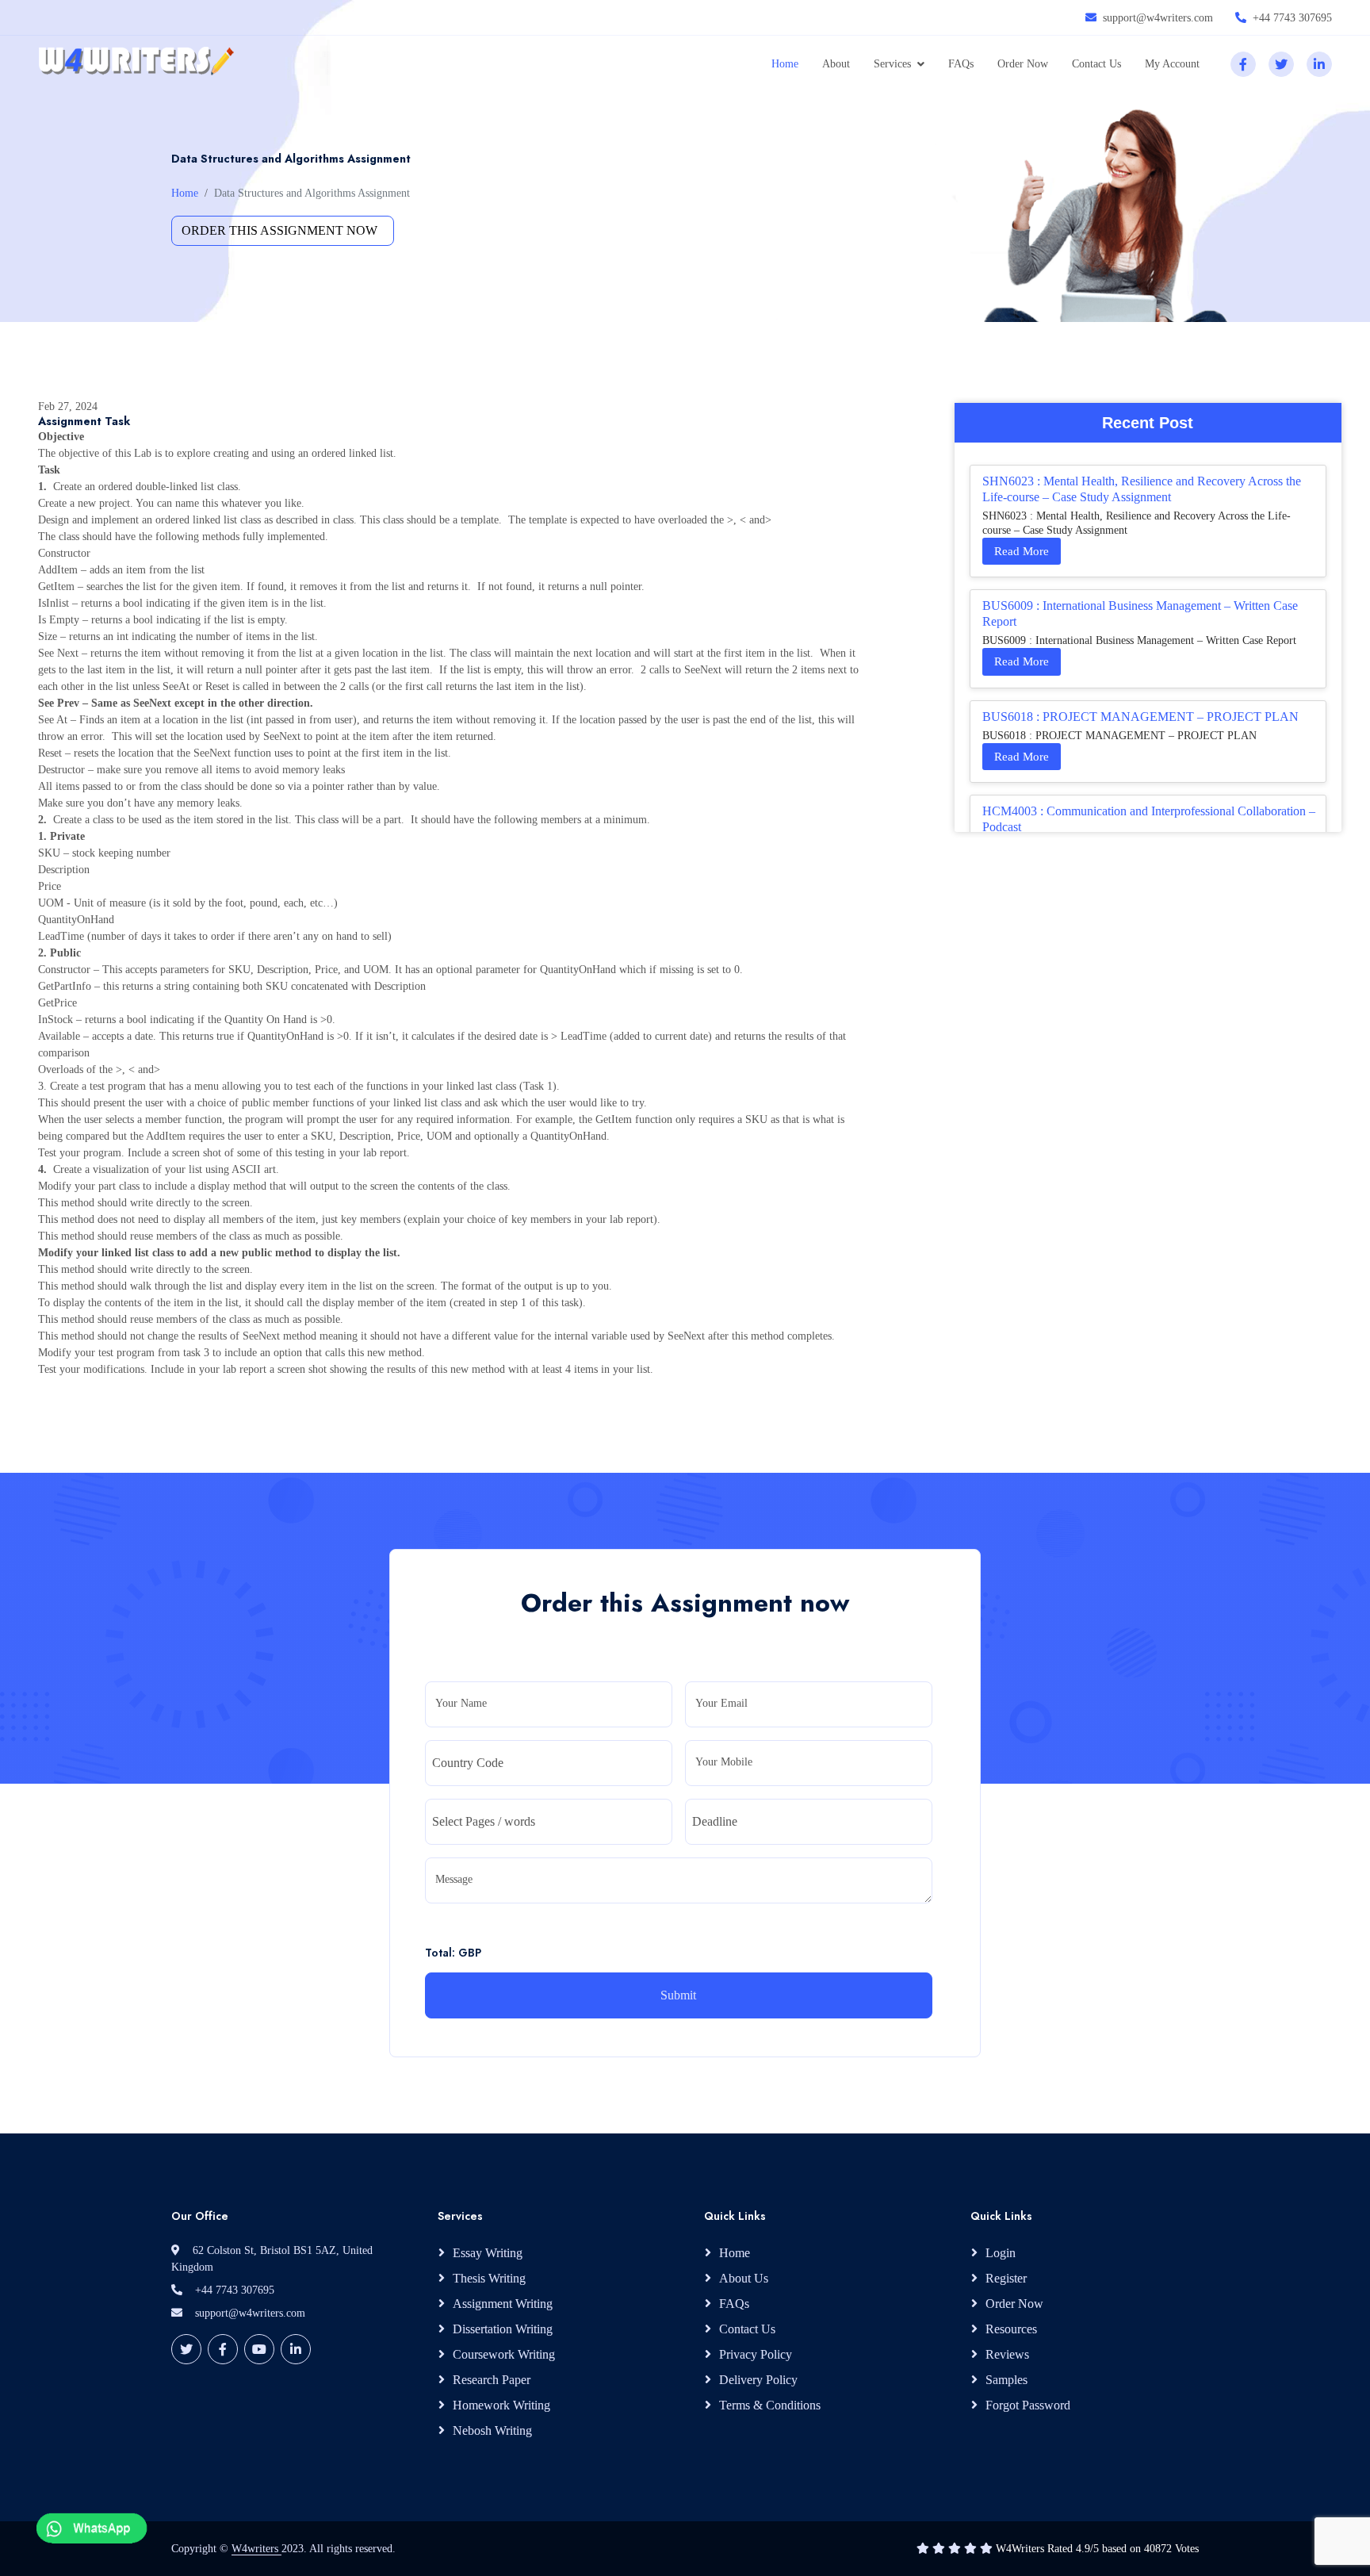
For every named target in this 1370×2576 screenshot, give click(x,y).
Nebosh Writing (492, 2430)
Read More (1022, 551)
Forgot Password (1028, 2405)
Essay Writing (488, 2253)
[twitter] (1281, 64)
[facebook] (1243, 64)
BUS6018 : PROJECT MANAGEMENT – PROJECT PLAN (1140, 717)
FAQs (961, 64)
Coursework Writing (504, 2354)
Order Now (1023, 64)
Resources (1011, 2329)
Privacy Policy (756, 2354)
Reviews (1007, 2354)
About (836, 64)
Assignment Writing (503, 2304)
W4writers (256, 2549)
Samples (1006, 2380)
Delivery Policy (758, 2380)
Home (785, 64)
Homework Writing (501, 2405)
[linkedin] (1319, 64)
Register (1006, 2278)
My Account (1172, 64)
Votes (1187, 2549)
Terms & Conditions (770, 2405)
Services (892, 64)
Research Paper (492, 2380)
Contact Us (1096, 64)
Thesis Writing (489, 2278)
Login (1001, 2253)
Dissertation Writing (503, 2329)
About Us (744, 2278)
